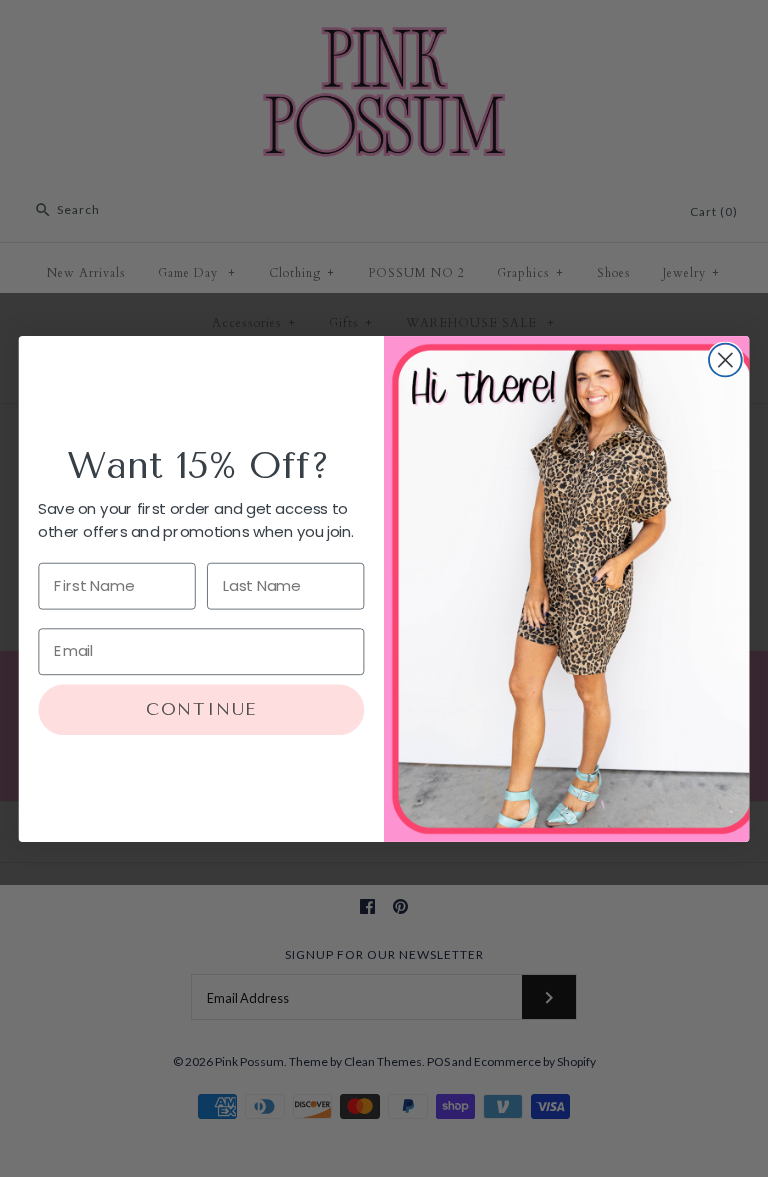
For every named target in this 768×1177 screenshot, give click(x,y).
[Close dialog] (725, 359)
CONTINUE (201, 709)
